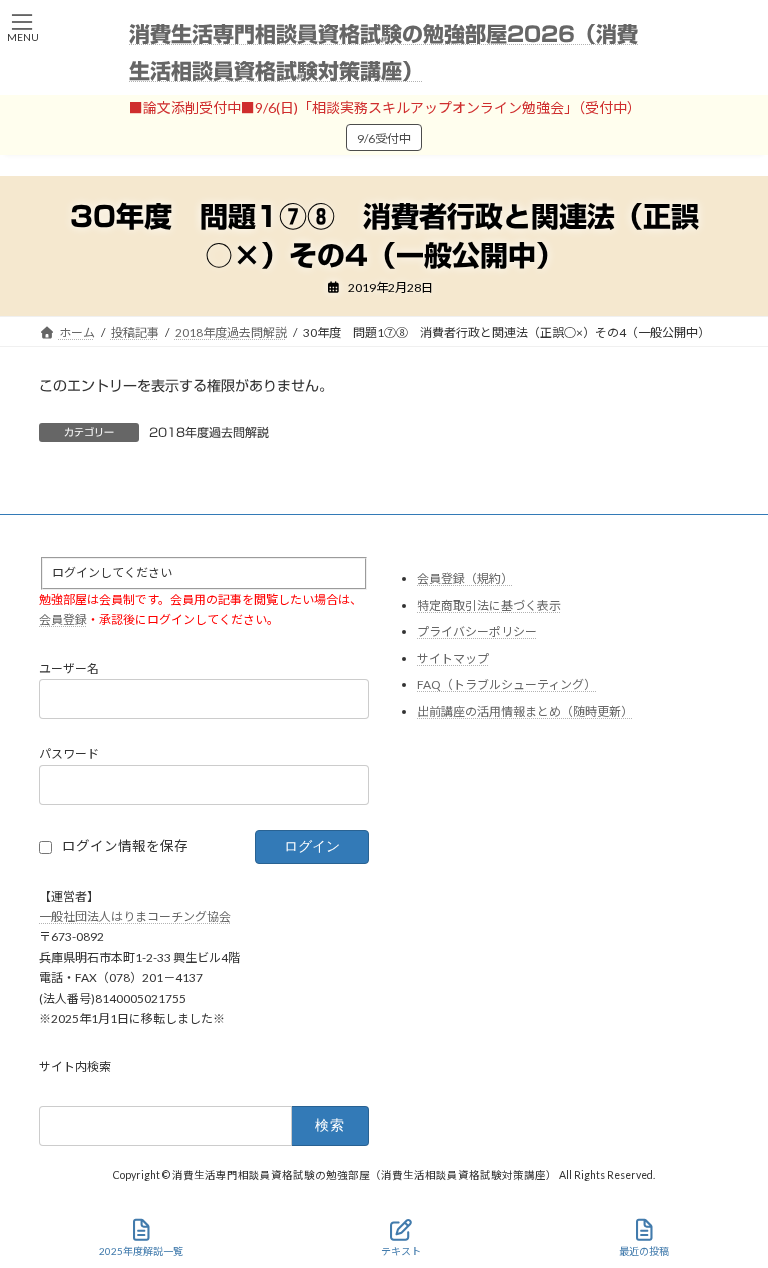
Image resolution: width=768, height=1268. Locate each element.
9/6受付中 (384, 138)
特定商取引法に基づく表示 (489, 604)
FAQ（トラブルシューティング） (506, 684)
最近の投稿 (644, 1251)
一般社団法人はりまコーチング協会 (135, 916)
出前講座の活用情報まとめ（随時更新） (525, 711)
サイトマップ (453, 657)
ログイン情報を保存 (125, 846)
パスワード (69, 753)
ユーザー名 (69, 667)
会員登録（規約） (465, 578)
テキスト (401, 1251)
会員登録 (63, 619)
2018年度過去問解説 (209, 432)
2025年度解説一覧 (141, 1251)
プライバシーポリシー (477, 631)
